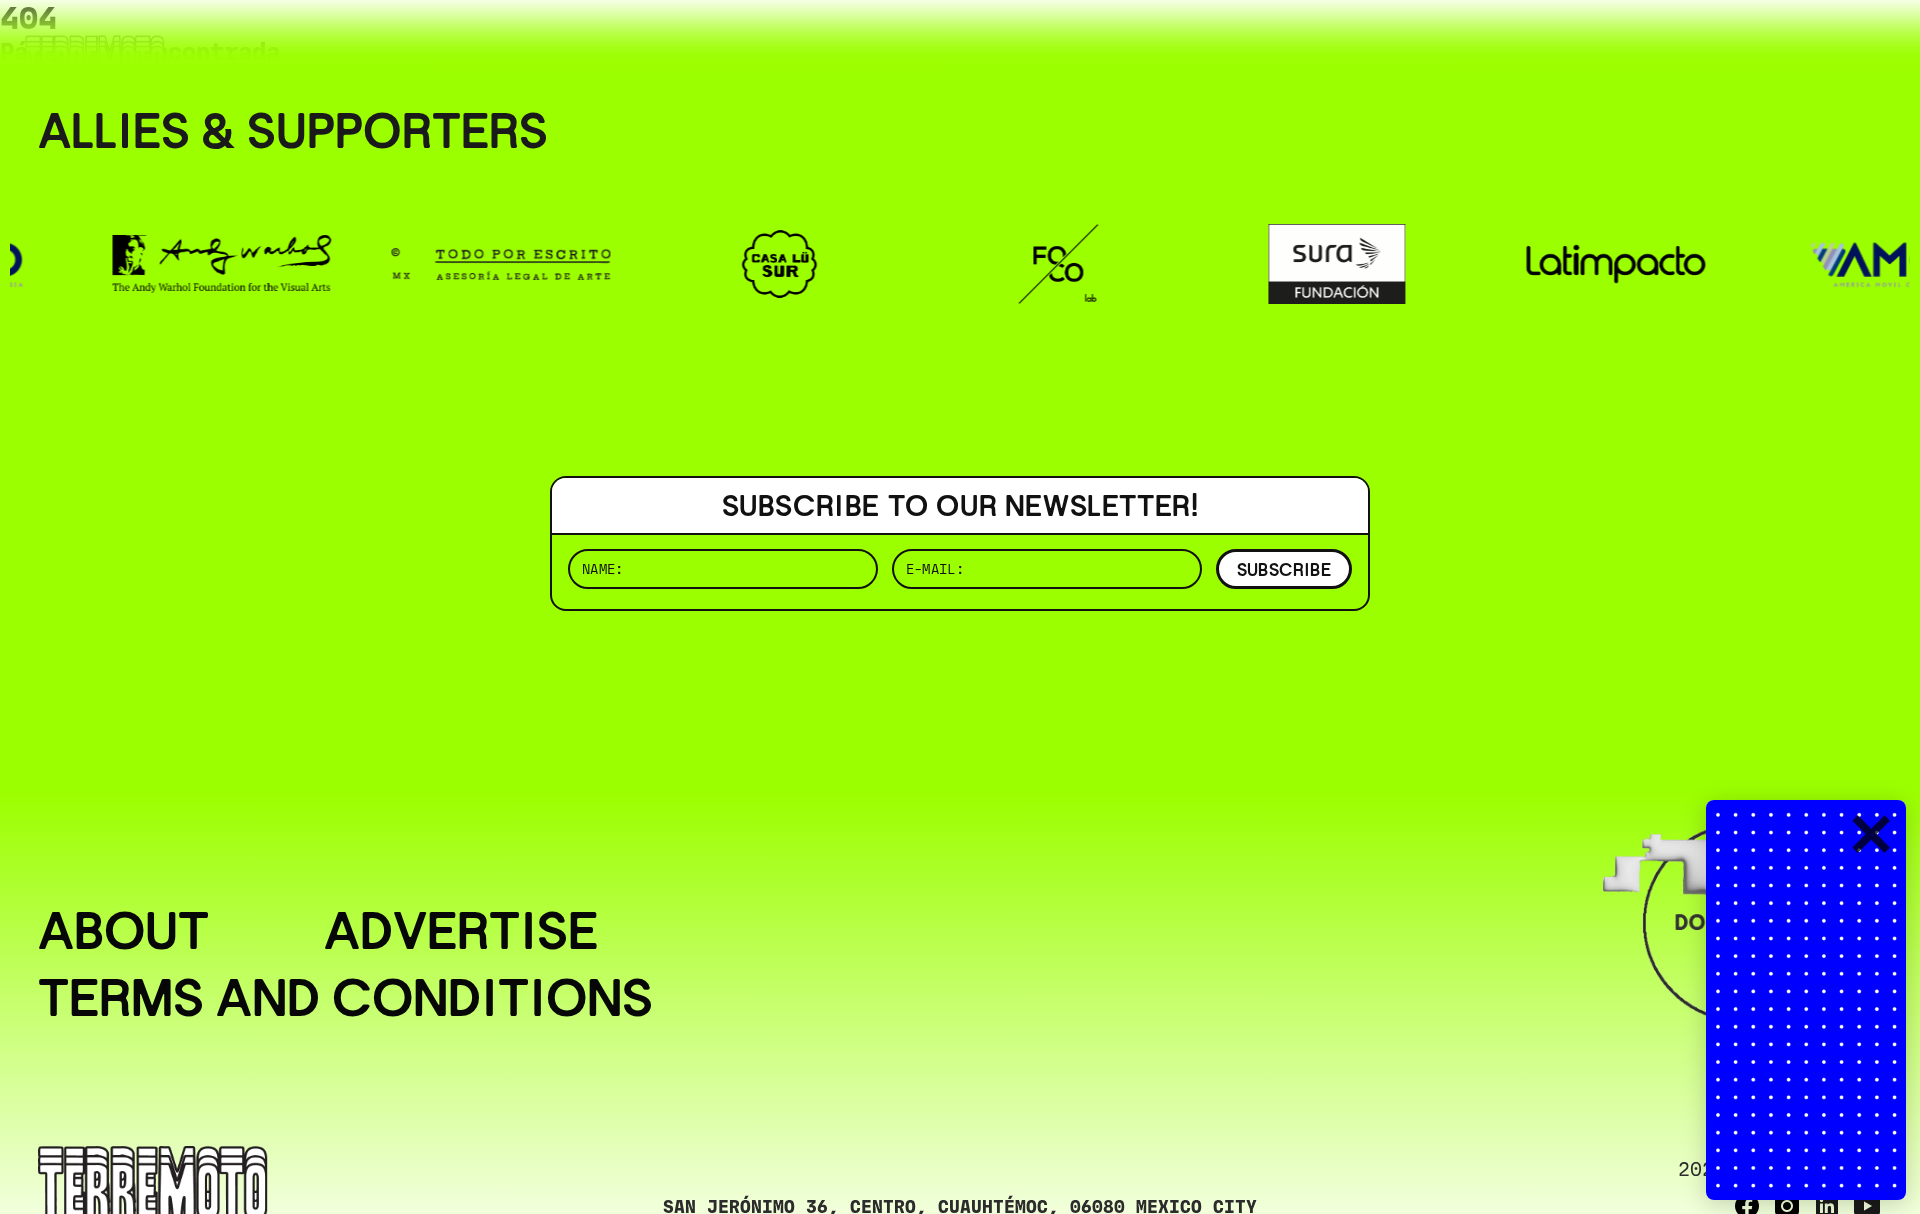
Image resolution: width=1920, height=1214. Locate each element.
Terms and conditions (345, 997)
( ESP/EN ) (1810, 44)
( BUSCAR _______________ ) (1550, 44)
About (123, 930)
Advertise (461, 930)
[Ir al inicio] (95, 56)
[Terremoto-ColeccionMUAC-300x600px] (1806, 1000)
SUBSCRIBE (1284, 569)
